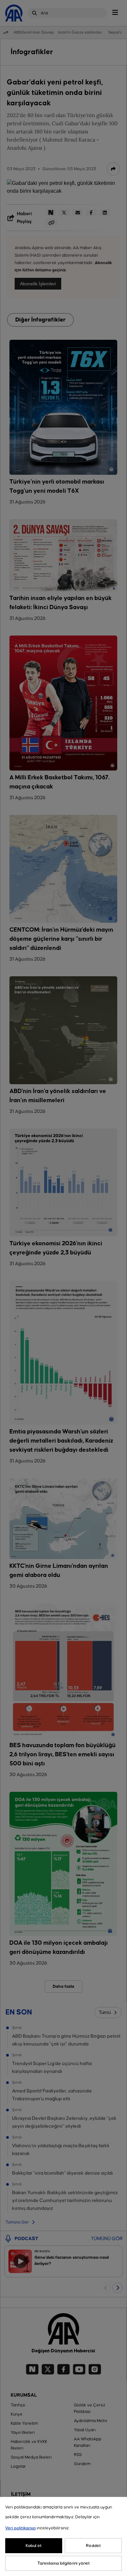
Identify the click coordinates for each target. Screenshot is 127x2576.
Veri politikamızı (21, 2528)
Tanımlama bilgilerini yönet (64, 2563)
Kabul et (34, 2546)
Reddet (93, 2546)
